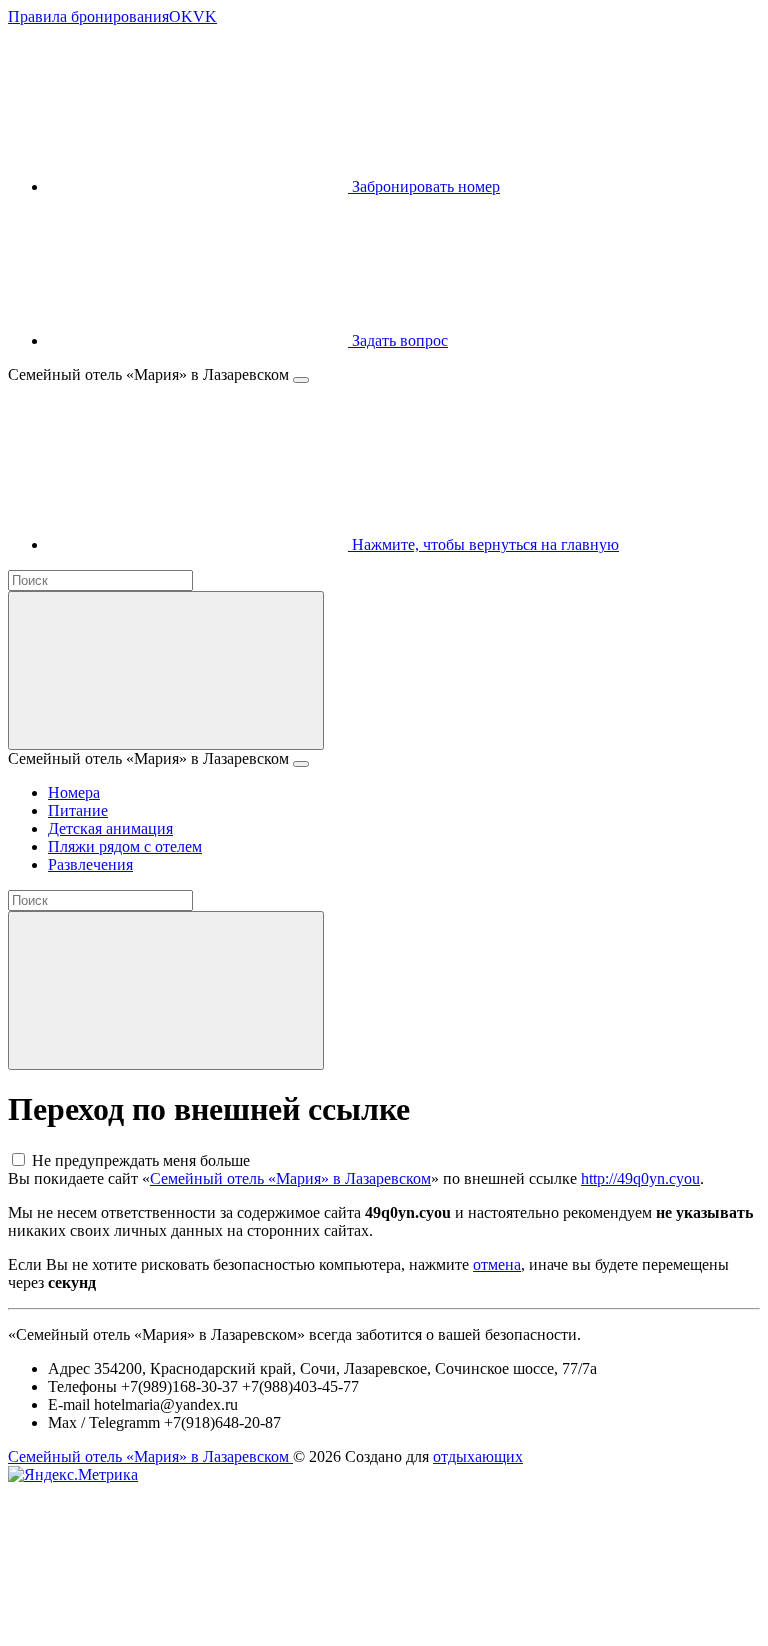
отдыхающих (478, 1456)
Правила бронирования (88, 16)
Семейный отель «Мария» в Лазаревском (290, 1178)
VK (205, 16)
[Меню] (301, 380)
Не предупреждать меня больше (141, 1160)
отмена (497, 1264)
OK (181, 16)
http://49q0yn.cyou (640, 1178)
